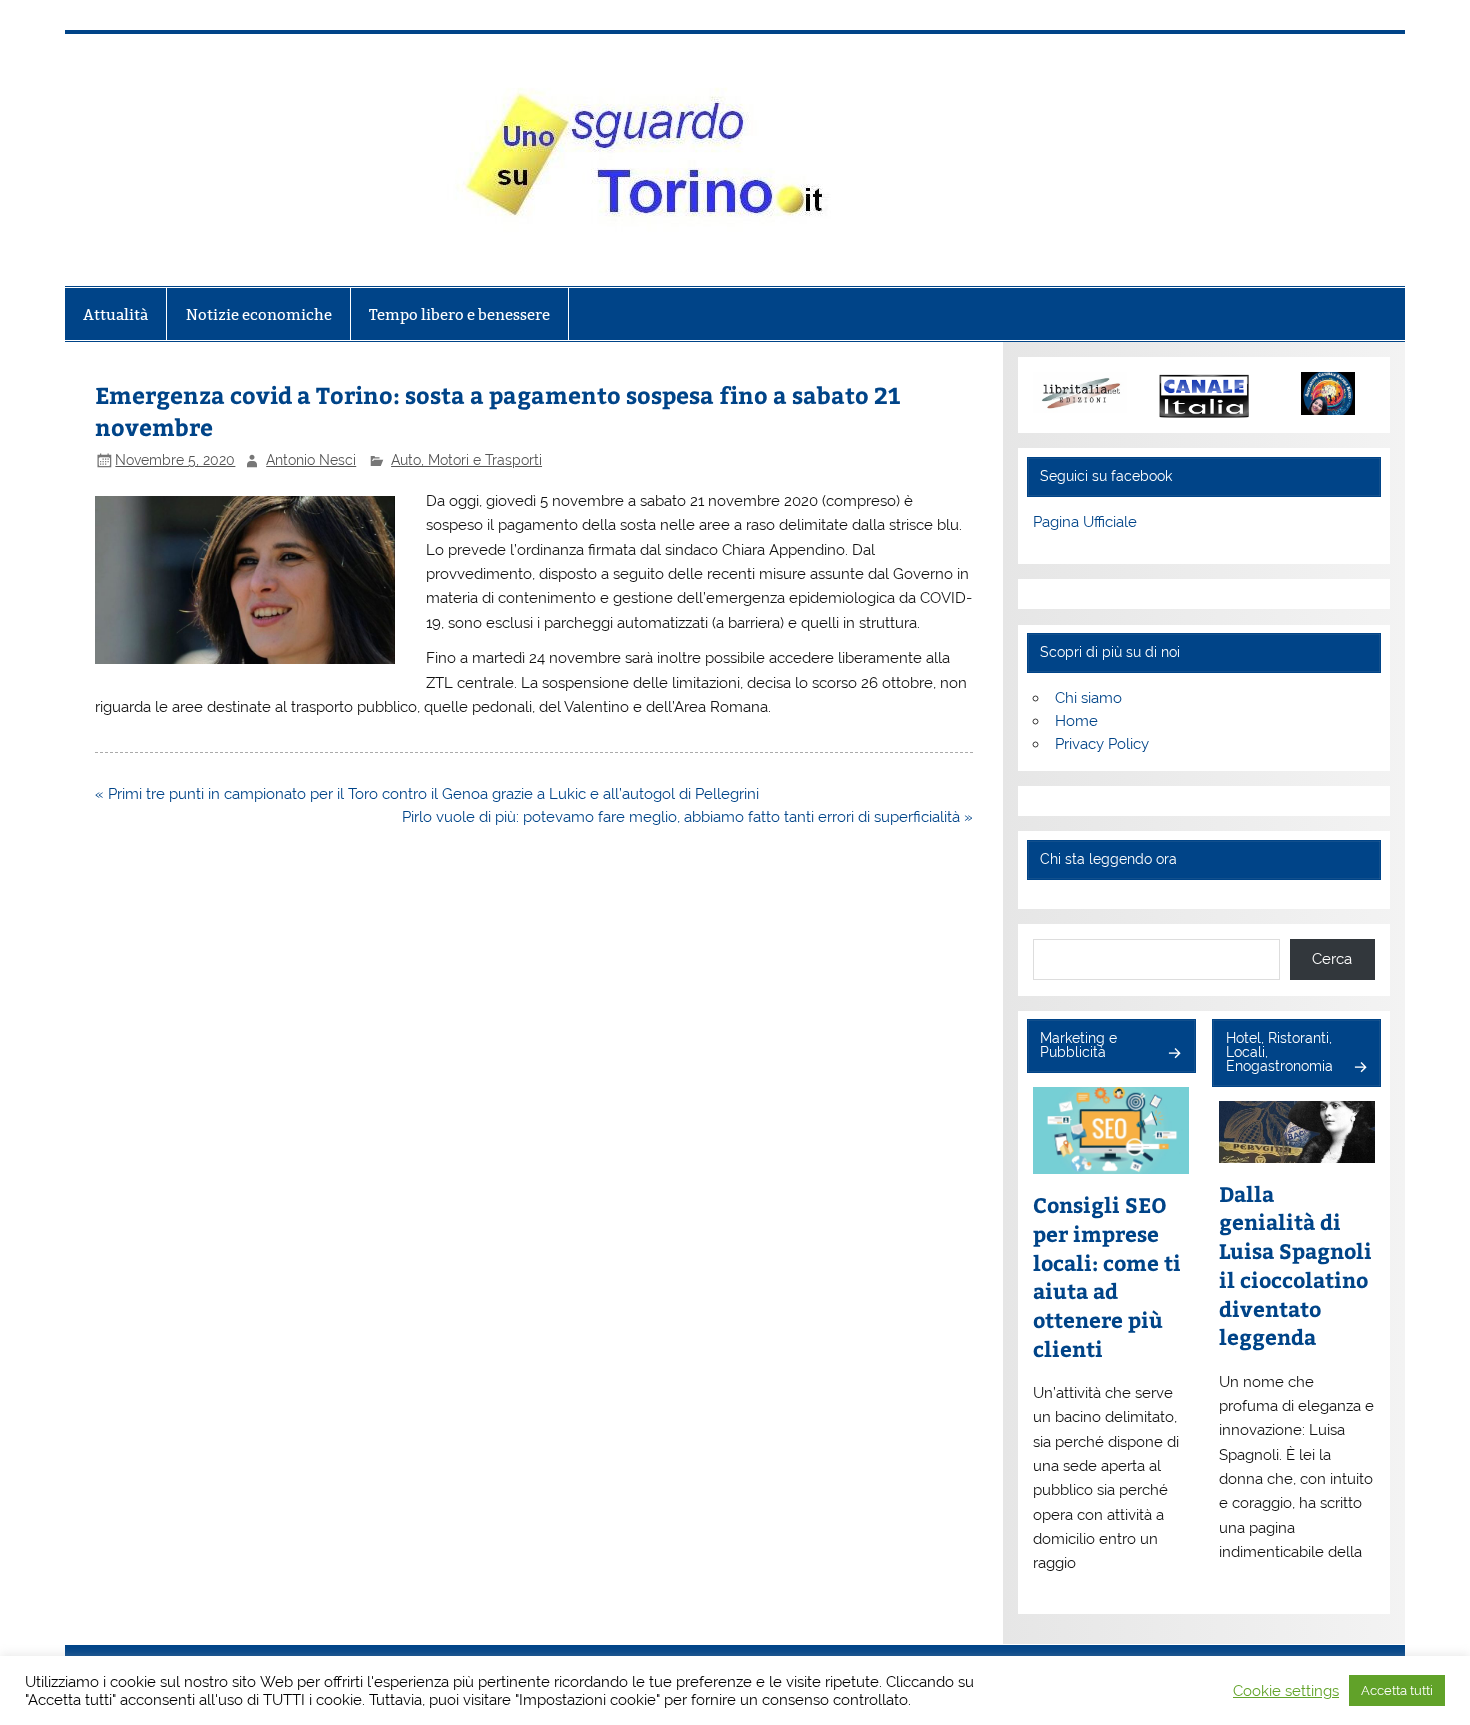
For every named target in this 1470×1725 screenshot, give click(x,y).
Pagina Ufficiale (1085, 522)
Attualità (115, 314)
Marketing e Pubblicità (1078, 1045)
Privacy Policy (1102, 744)
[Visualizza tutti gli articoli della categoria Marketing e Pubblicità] (1173, 1054)
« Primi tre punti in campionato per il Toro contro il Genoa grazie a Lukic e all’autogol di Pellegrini (427, 794)
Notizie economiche (259, 314)
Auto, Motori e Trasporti (466, 460)
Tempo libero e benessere (459, 314)
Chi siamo (1088, 698)
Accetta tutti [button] (1397, 1690)
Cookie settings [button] (1286, 1690)
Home (1076, 721)
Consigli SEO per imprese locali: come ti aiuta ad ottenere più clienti (1107, 1277)
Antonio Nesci (311, 460)
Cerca (1332, 959)
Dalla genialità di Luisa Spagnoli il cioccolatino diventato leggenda (1295, 1266)
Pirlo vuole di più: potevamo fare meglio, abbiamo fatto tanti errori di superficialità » (687, 817)
